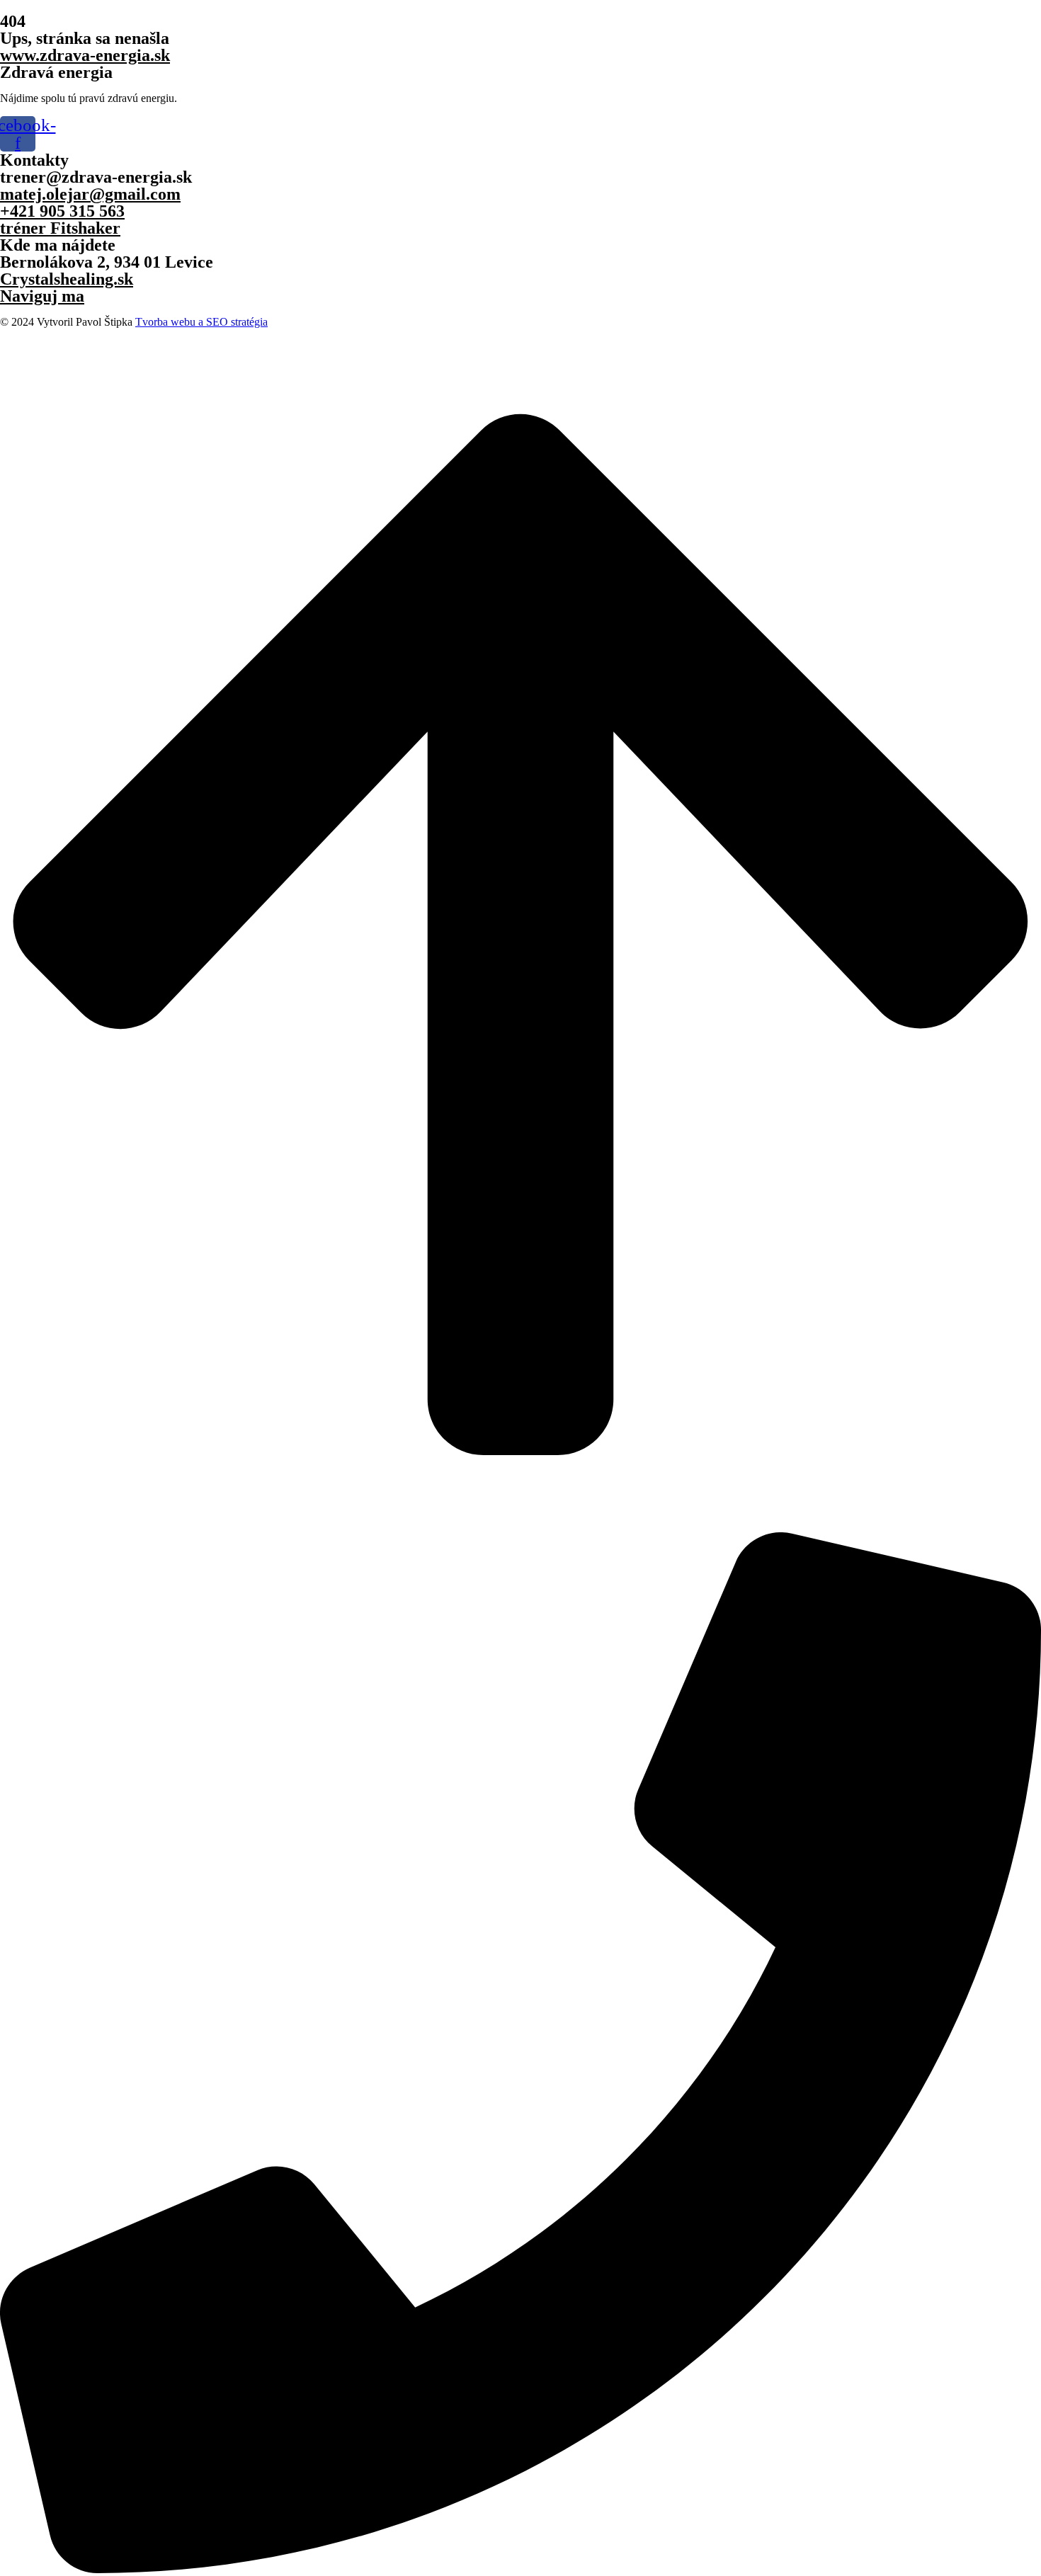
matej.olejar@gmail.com (90, 194)
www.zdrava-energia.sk (85, 55)
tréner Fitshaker (60, 228)
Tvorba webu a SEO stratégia (201, 322)
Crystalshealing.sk (67, 279)
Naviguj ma (42, 296)
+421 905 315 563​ (62, 211)
